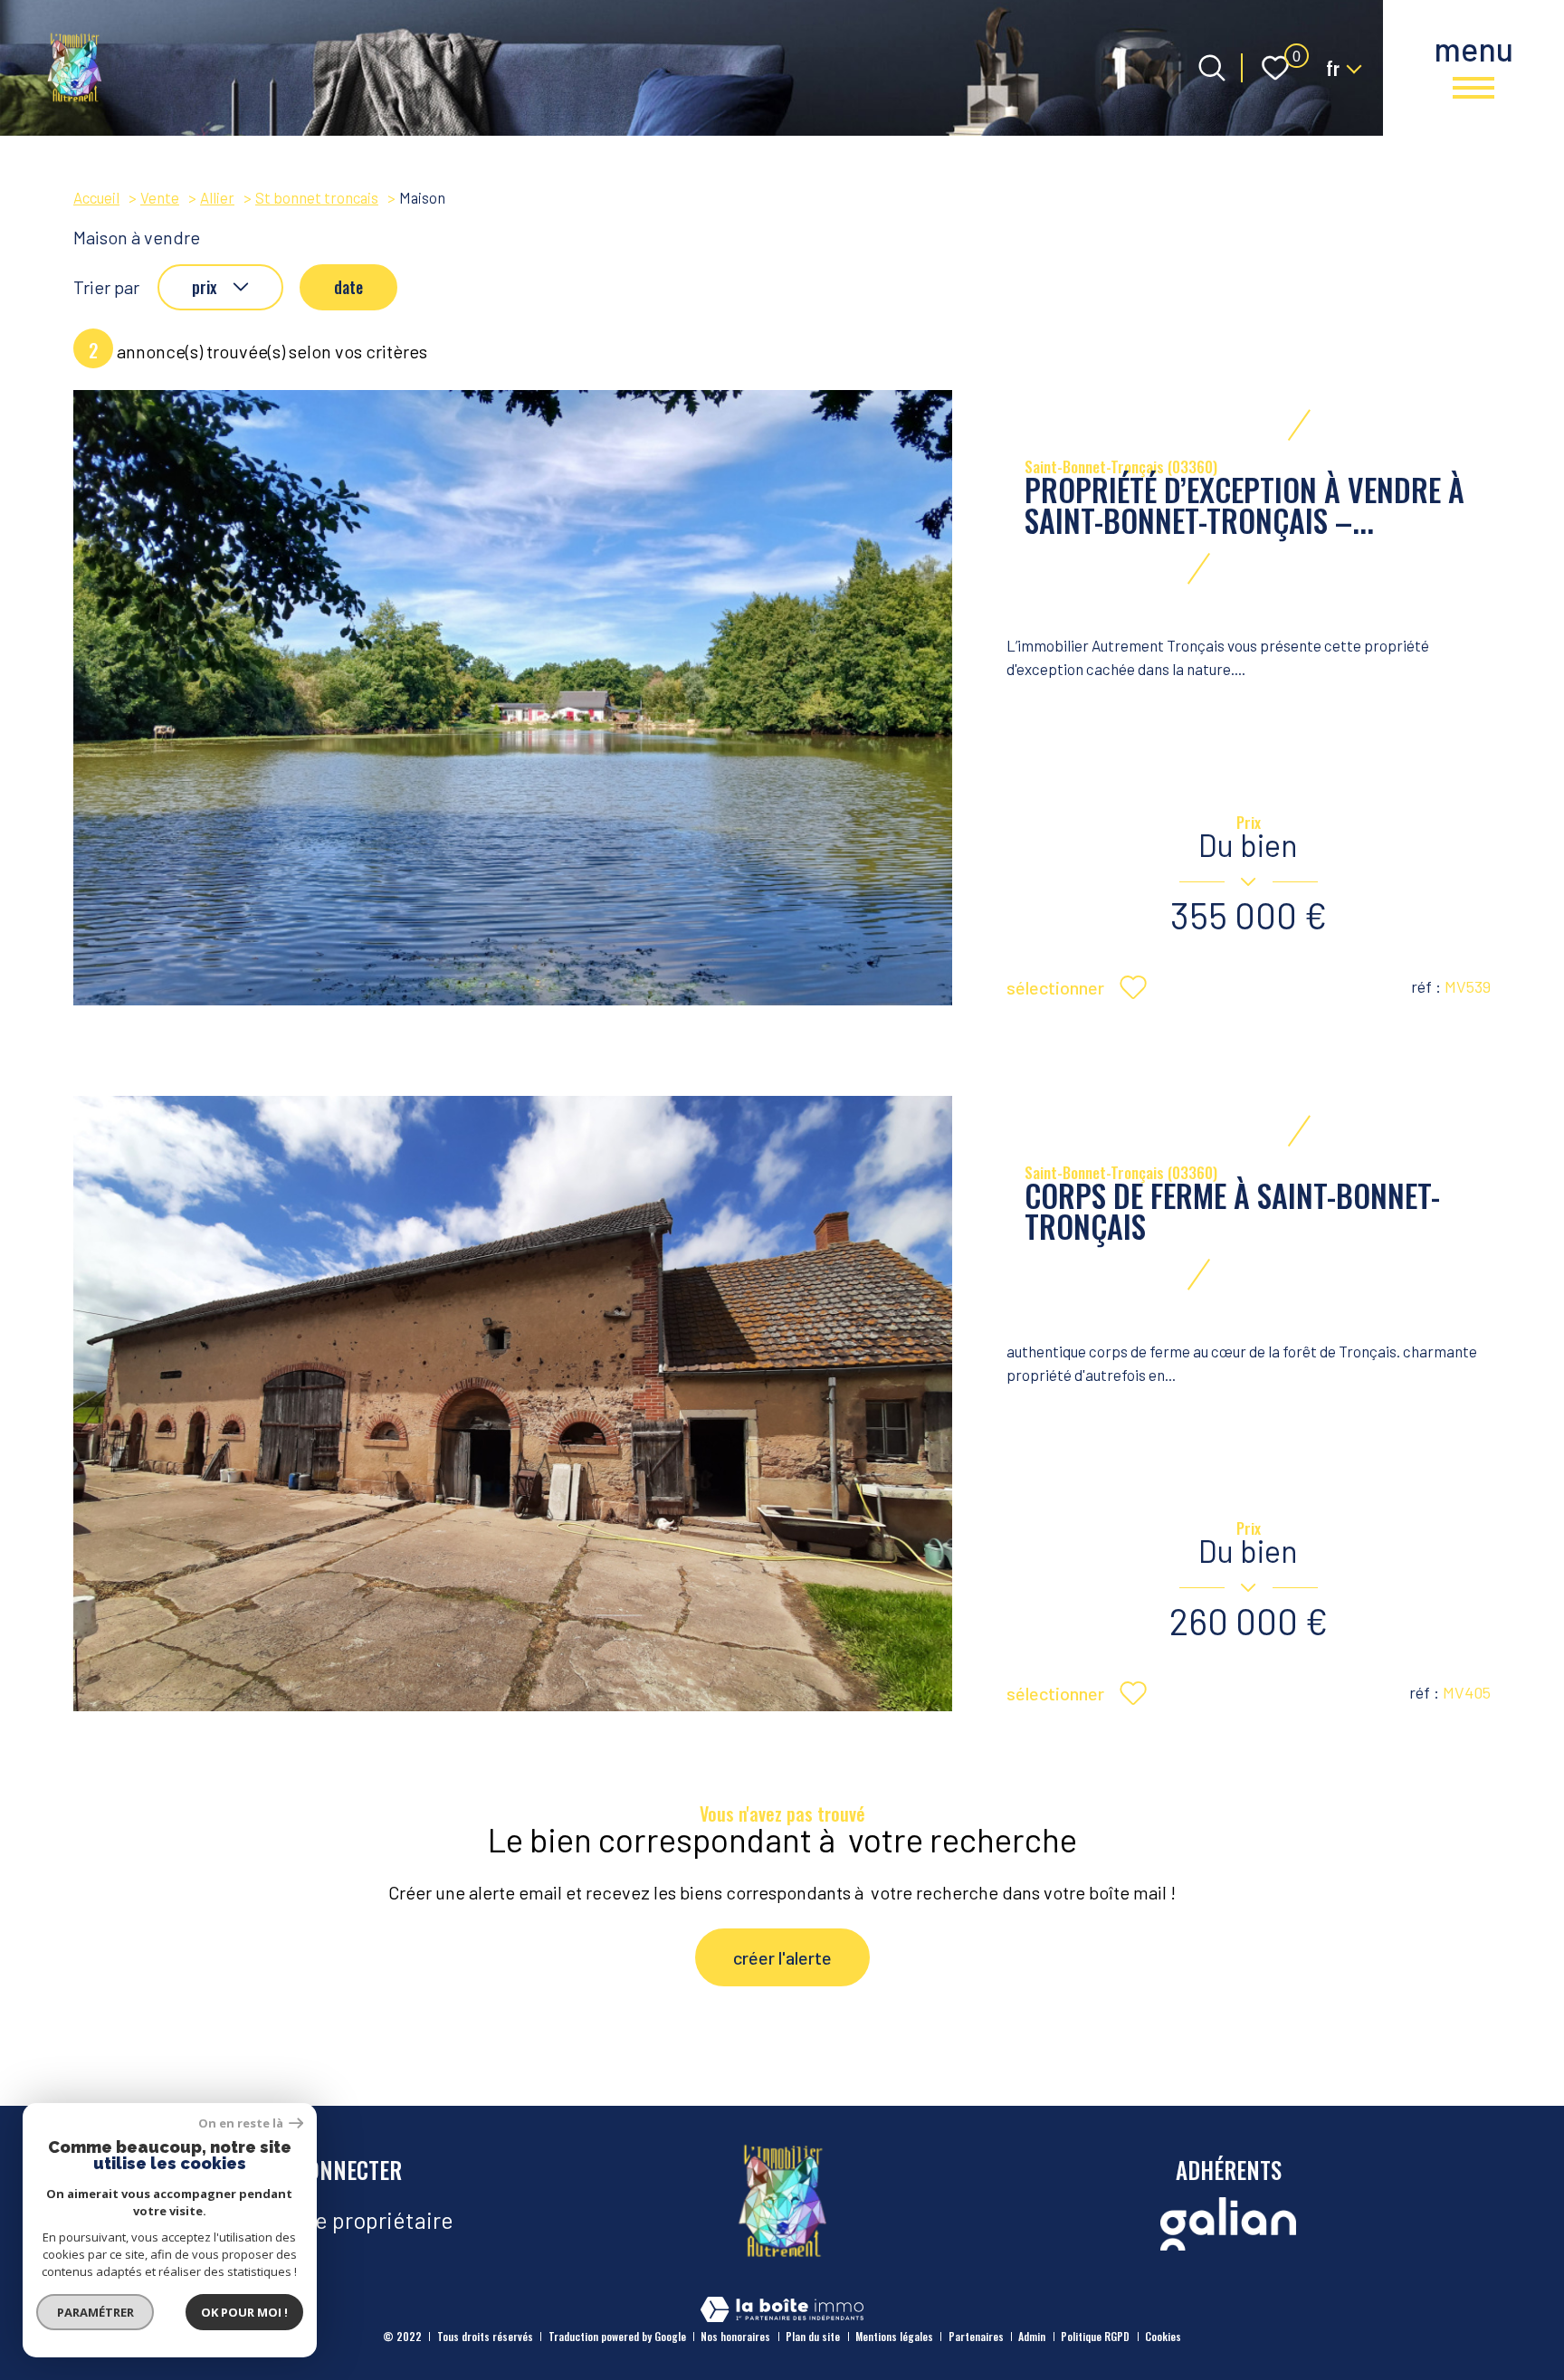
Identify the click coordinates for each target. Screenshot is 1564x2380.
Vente (160, 197)
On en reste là (242, 2123)
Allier (217, 197)
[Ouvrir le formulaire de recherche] (1212, 68)
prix (204, 287)
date (348, 287)
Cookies (1163, 2336)
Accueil (96, 197)
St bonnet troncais (317, 197)
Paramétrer (95, 2312)
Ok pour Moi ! (244, 2312)
